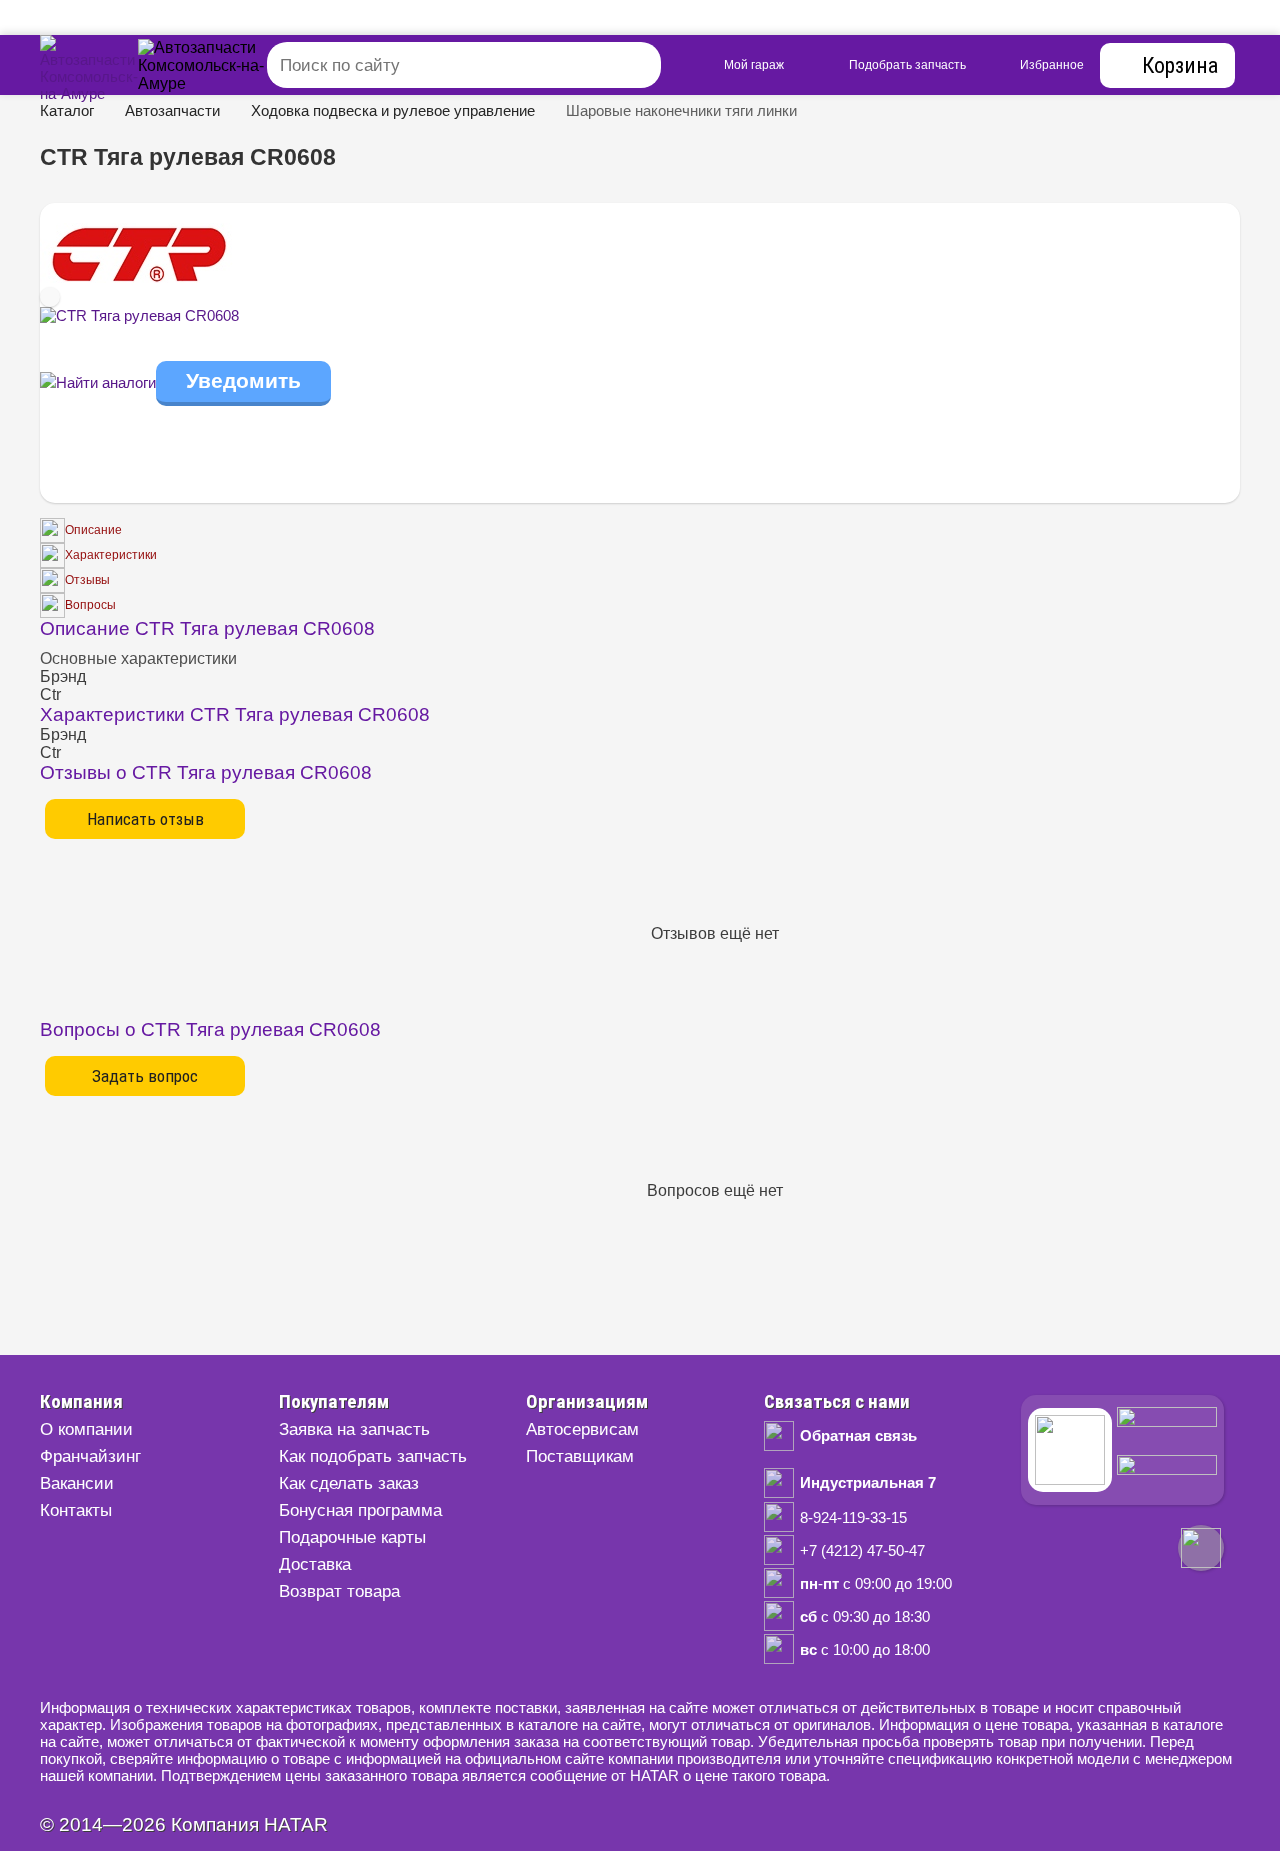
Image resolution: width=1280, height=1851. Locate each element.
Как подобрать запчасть (373, 1456)
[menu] (223, 69)
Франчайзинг (90, 1456)
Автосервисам (582, 1429)
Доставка (315, 1564)
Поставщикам (580, 1456)
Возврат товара (339, 1591)
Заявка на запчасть (354, 1429)
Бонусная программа (360, 1510)
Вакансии (77, 1483)
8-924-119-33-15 (853, 1517)
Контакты (76, 1510)
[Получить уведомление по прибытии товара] (243, 382)
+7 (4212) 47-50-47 (862, 1550)
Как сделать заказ (349, 1483)
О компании (86, 1429)
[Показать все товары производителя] (140, 277)
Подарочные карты (352, 1537)
